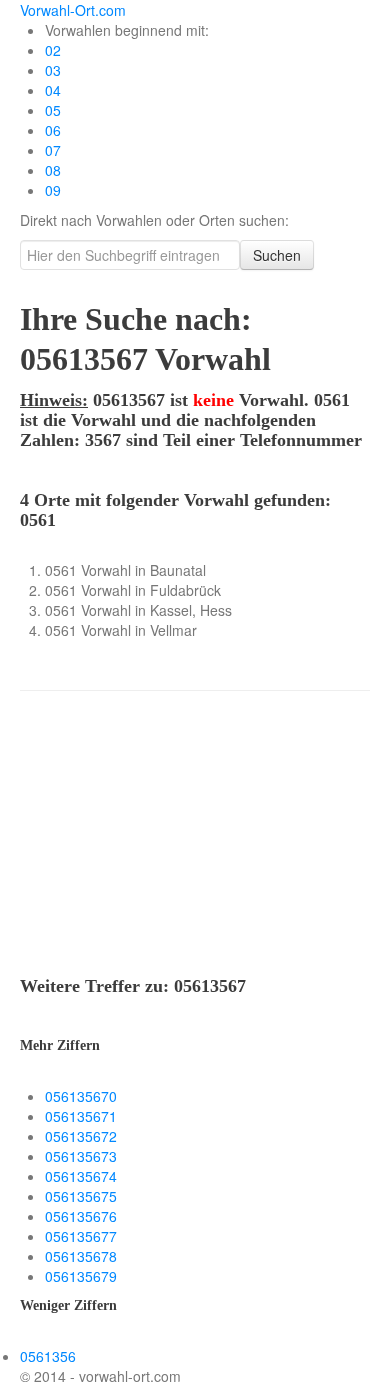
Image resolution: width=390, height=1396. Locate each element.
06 (53, 130)
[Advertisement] (170, 837)
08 (53, 170)
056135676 (81, 1216)
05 (53, 110)
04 (53, 90)
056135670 (81, 1096)
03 (53, 70)
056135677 (81, 1236)
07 (53, 150)
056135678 (81, 1256)
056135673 (81, 1156)
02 (53, 50)
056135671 (81, 1116)
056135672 (81, 1136)
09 (53, 190)
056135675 (81, 1196)
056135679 (81, 1276)
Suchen (277, 255)
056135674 (81, 1176)
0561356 (48, 1356)
